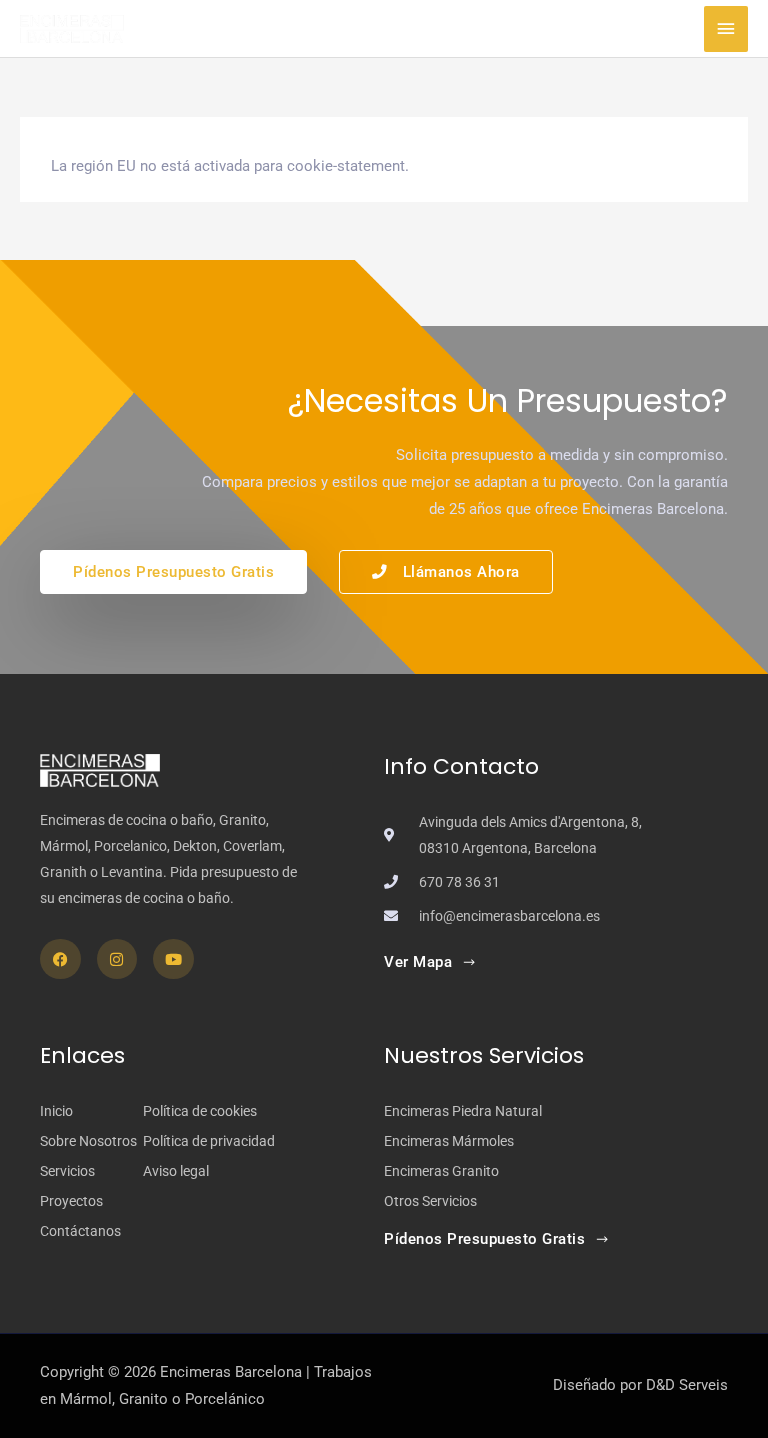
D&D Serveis (687, 1385)
